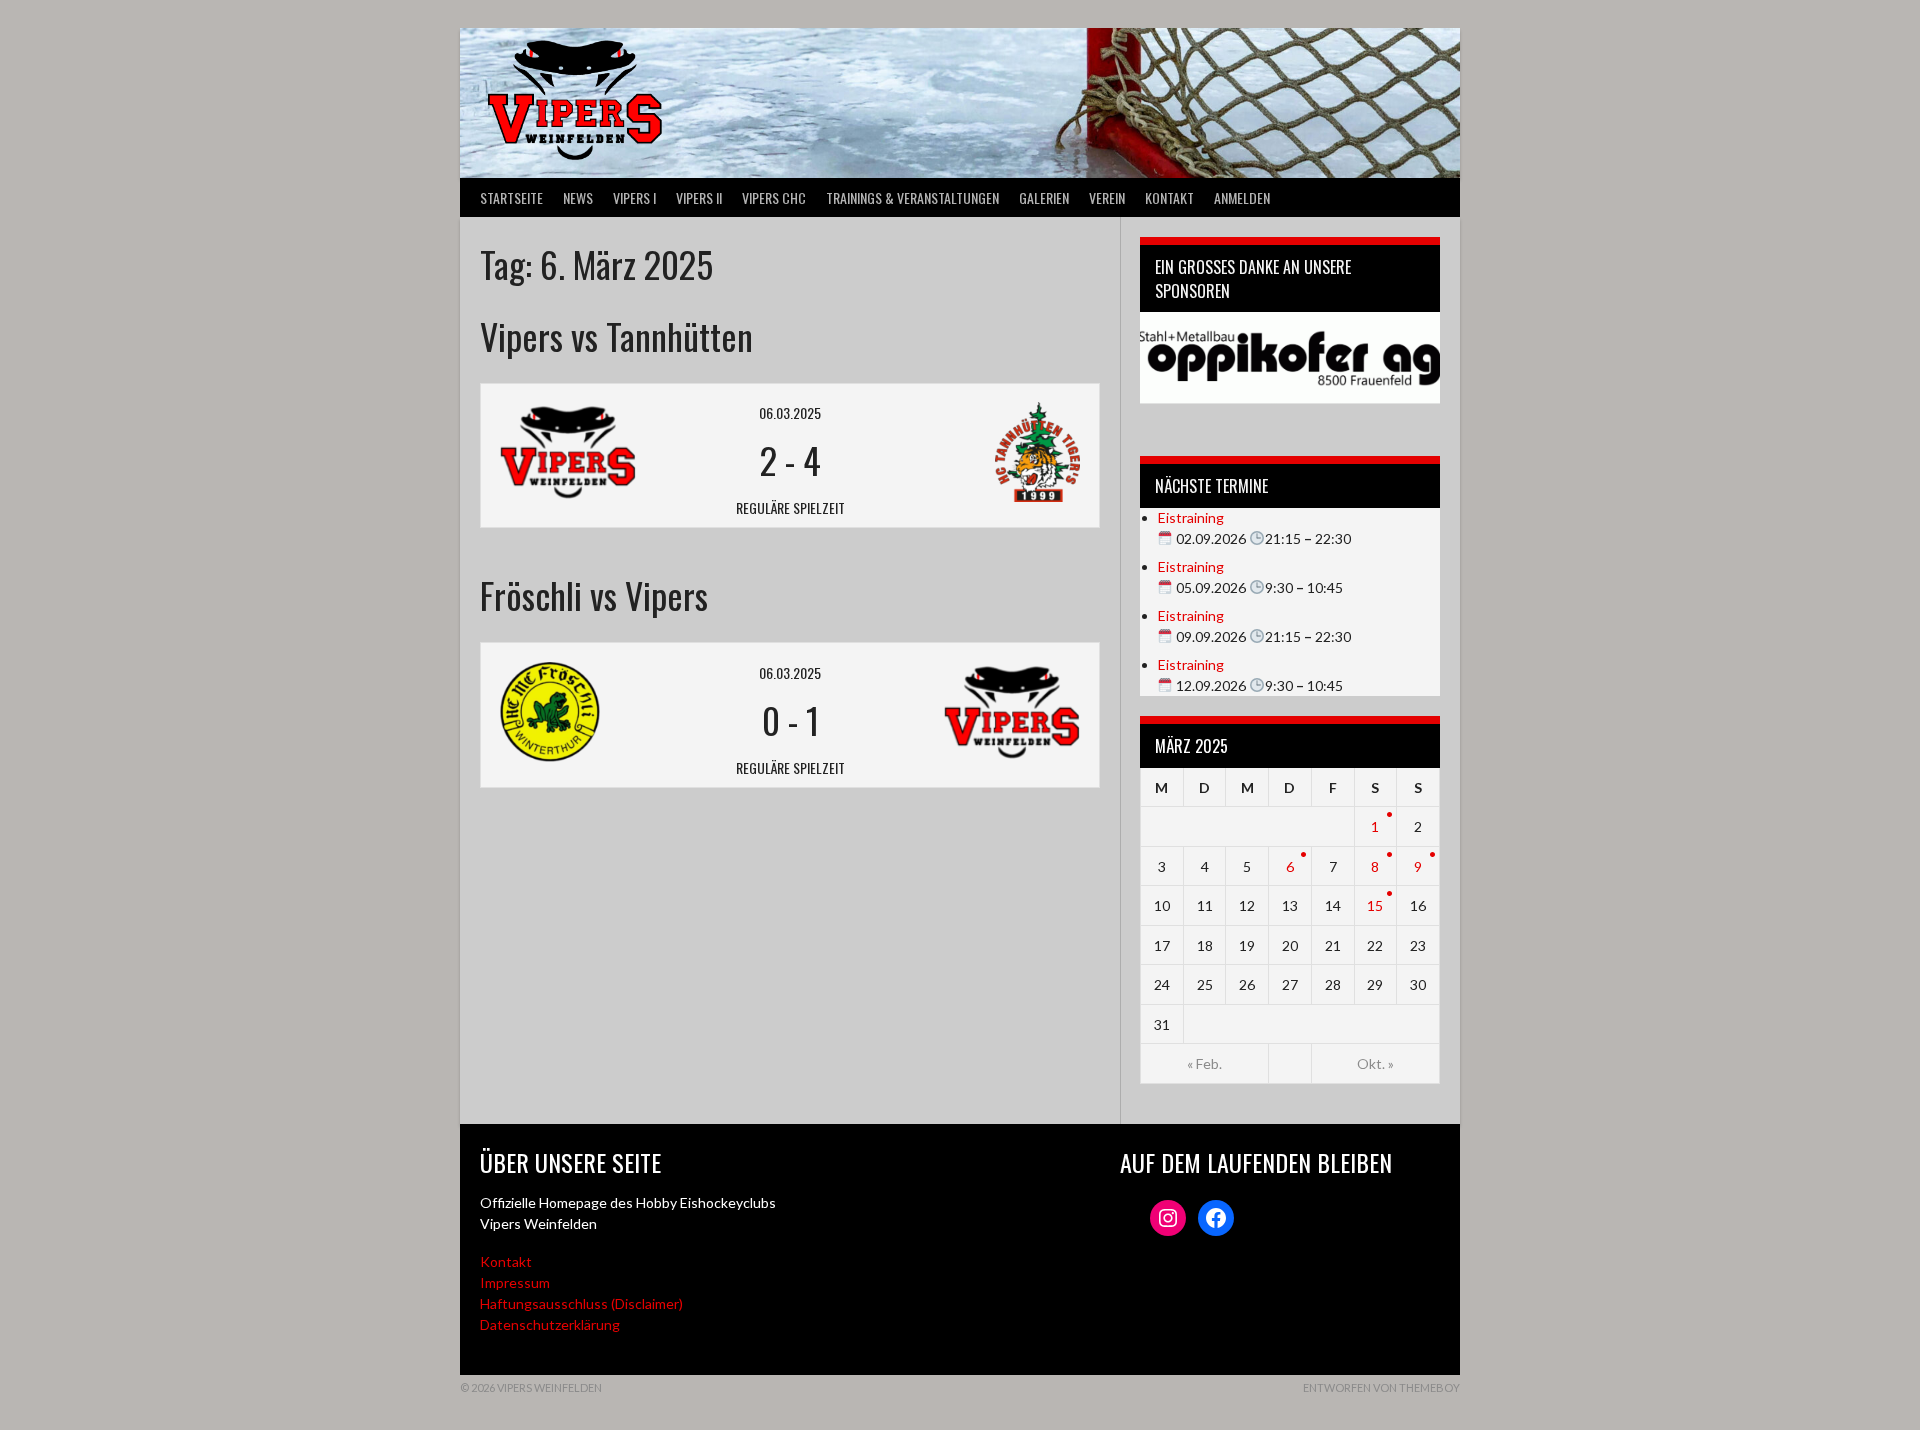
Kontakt (1169, 197)
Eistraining (1191, 517)
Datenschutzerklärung (550, 1324)
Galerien (1044, 197)
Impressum (515, 1282)
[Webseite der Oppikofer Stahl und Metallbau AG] (1290, 358)
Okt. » (1375, 1063)
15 (1375, 905)
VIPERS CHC (774, 197)
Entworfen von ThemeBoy (1381, 1387)
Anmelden (1242, 197)
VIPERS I (634, 197)
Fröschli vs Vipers (594, 594)
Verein (1107, 197)
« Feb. (1204, 1063)
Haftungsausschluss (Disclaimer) (581, 1303)
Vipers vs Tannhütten (616, 335)
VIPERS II (699, 197)
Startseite (511, 197)
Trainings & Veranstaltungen (912, 197)
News (578, 197)
